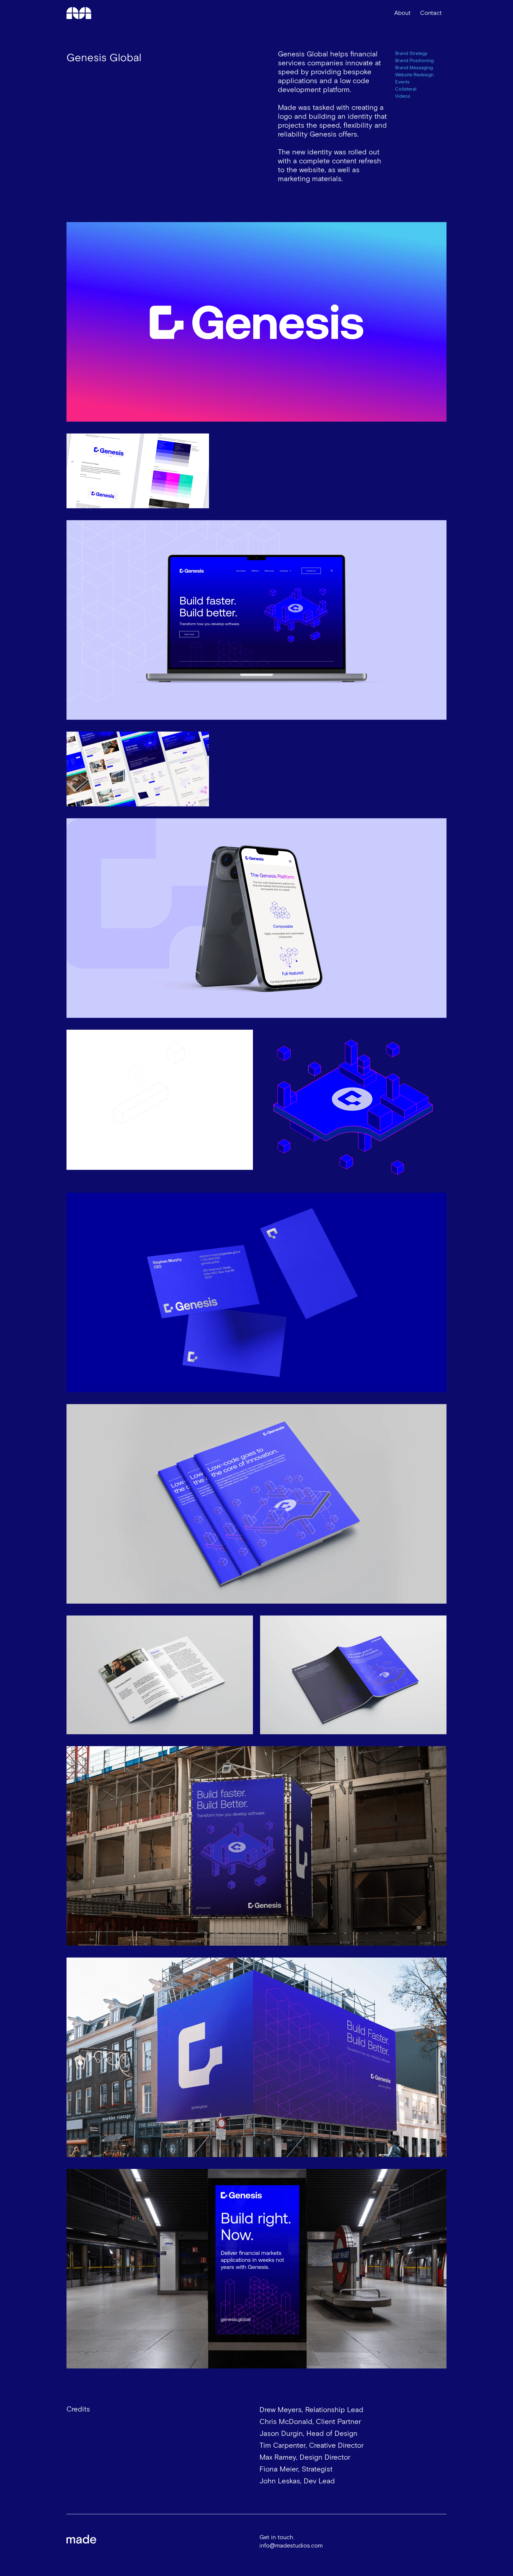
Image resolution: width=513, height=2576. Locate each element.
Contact (431, 13)
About (402, 13)
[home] (82, 13)
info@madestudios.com (291, 2546)
